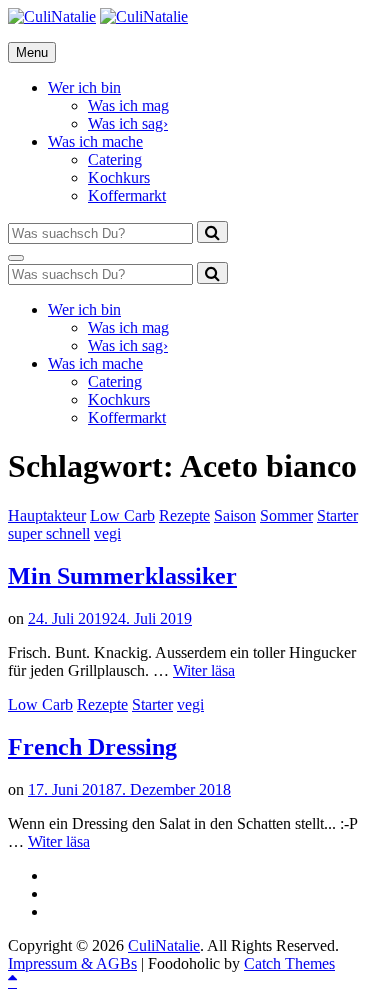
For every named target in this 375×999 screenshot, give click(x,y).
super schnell (49, 533)
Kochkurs (119, 177)
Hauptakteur (47, 515)
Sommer (286, 515)
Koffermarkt (127, 195)
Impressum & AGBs (72, 963)
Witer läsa (204, 670)
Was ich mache (95, 141)
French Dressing (92, 747)
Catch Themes (289, 963)
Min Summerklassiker (122, 576)
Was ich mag (128, 105)
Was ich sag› (128, 123)
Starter (337, 515)
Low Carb (122, 515)
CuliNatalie (164, 945)
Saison (235, 515)
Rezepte (184, 515)
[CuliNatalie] (144, 16)
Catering (115, 159)
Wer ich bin (84, 87)
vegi (107, 533)
